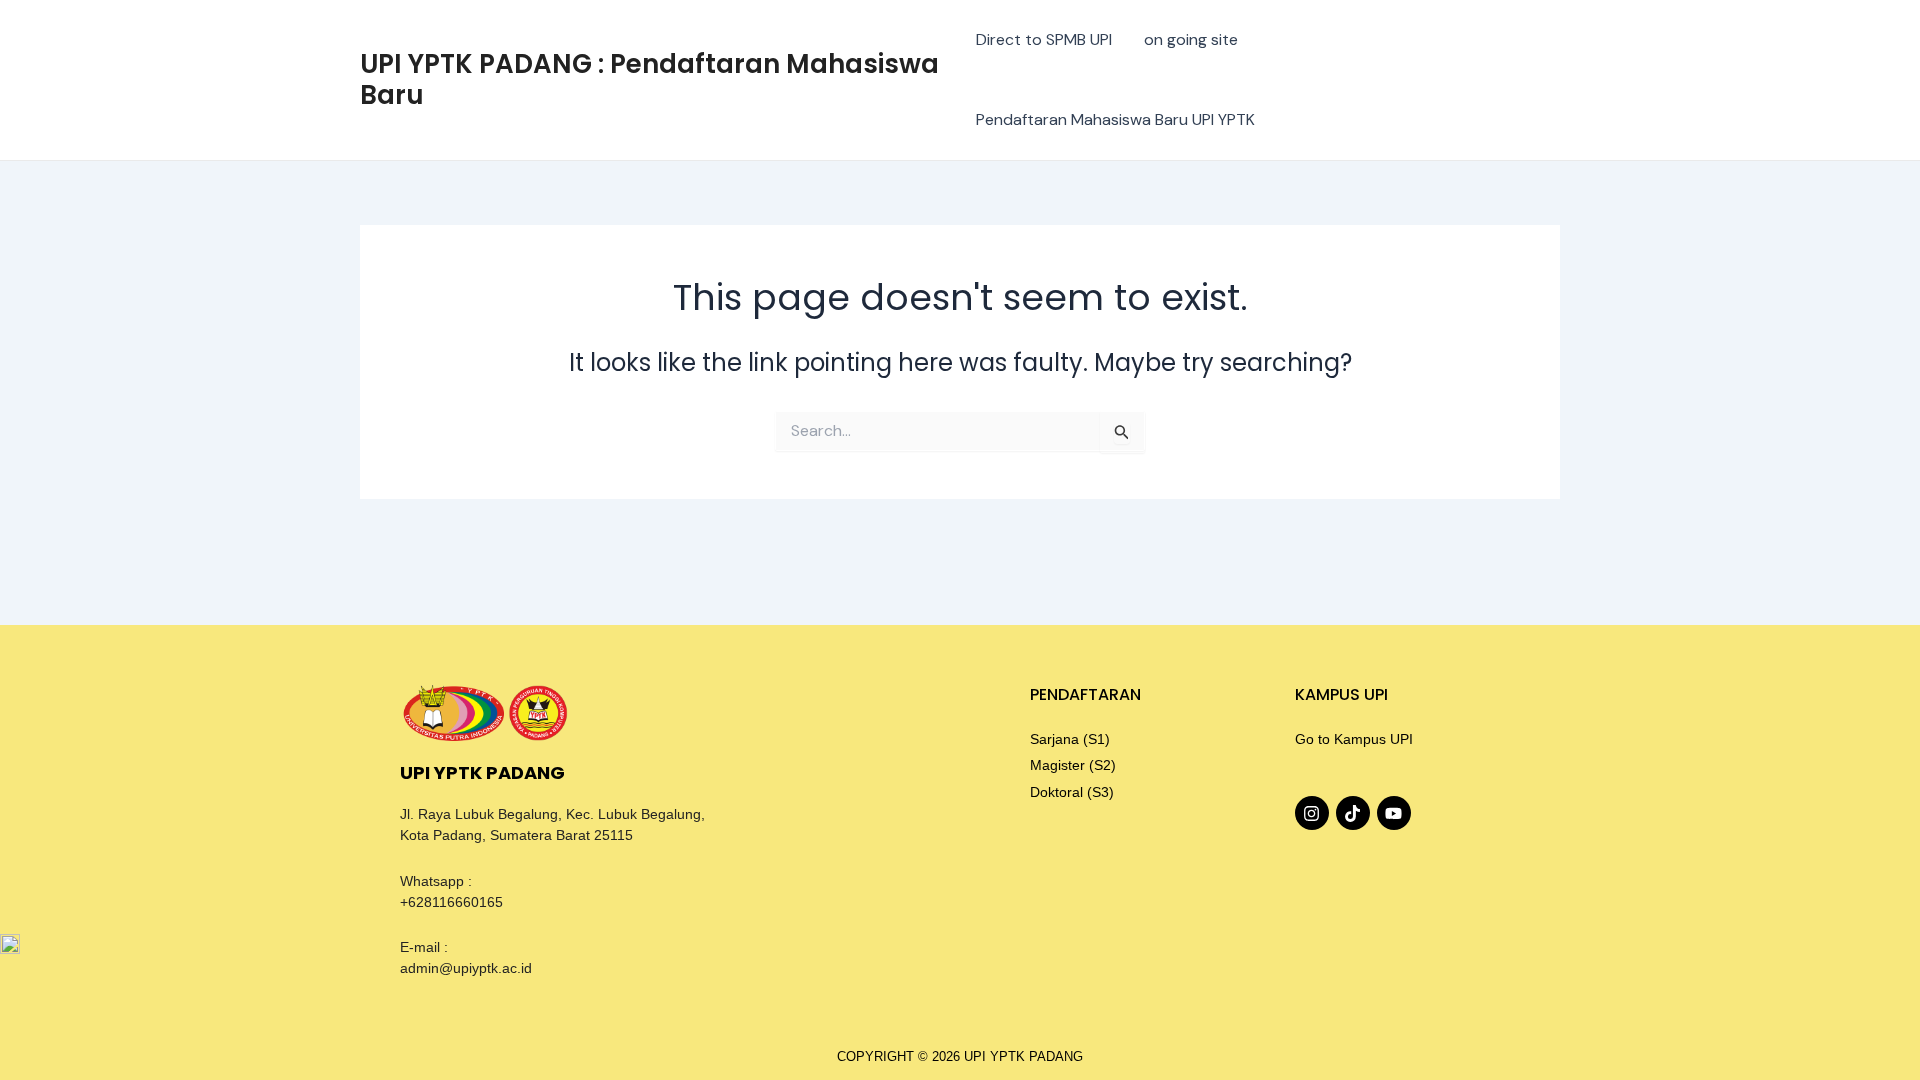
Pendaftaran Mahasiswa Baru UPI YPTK (1115, 119)
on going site (1191, 39)
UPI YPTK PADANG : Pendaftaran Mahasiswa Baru (649, 79)
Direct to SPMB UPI (1044, 39)
